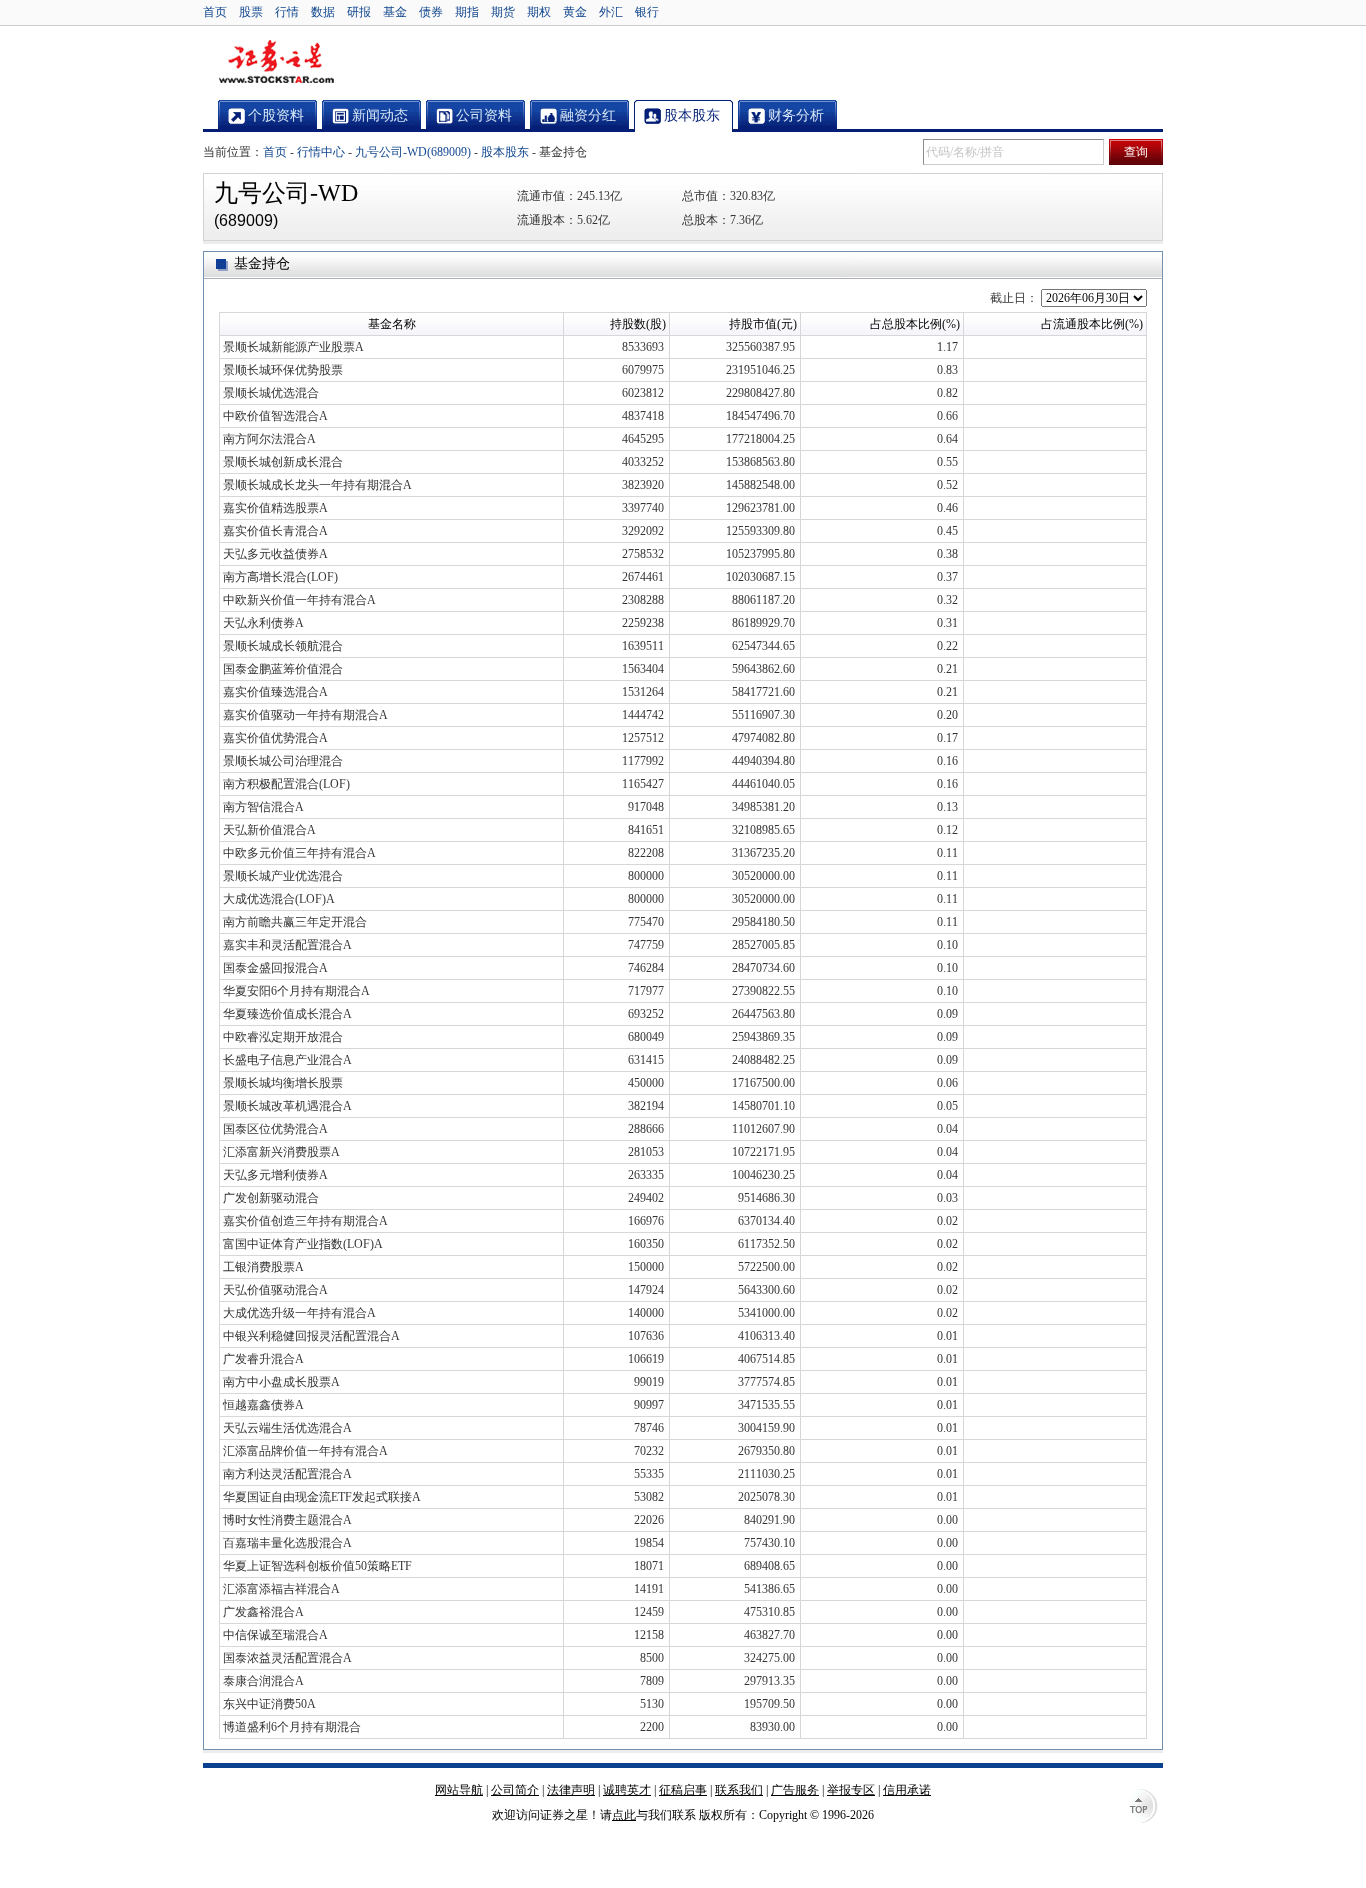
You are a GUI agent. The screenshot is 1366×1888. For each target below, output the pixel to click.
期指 (467, 12)
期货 (503, 12)
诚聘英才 (627, 1790)
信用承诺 (907, 1790)
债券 (431, 12)
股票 (251, 12)
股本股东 (505, 152)
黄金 (575, 12)
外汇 (611, 12)
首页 (215, 12)
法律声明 (571, 1790)
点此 (624, 1815)
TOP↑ (1143, 1808)
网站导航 (459, 1790)
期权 (539, 12)
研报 (359, 12)
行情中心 (321, 152)
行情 (287, 12)
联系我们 (739, 1790)
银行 (647, 12)
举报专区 (851, 1790)
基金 (395, 12)
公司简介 (515, 1790)
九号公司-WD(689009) (413, 152)
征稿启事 (683, 1790)
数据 (323, 12)
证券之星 (276, 63)
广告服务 (795, 1790)
